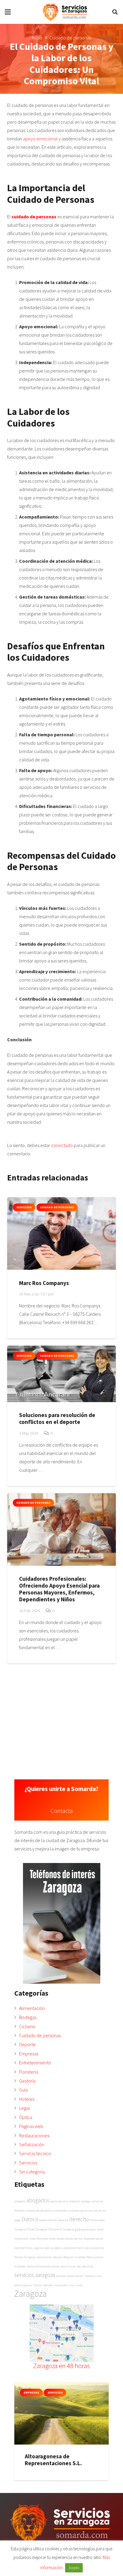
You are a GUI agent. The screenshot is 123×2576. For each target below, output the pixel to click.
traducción (61, 2285)
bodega (86, 2201)
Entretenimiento (35, 2063)
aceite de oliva (59, 2201)
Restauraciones (34, 2135)
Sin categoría (32, 2172)
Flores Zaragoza (37, 2229)
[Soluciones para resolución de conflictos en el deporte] (61, 1374)
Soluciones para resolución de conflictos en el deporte (57, 1418)
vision (79, 2285)
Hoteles (27, 2099)
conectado (62, 1145)
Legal (24, 2108)
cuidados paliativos (80, 2211)
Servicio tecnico (35, 2153)
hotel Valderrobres (61, 2239)
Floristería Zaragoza (61, 2229)
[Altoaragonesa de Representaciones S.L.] (61, 2414)
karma (78, 2239)
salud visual (68, 2266)
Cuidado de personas (40, 2035)
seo (79, 2266)
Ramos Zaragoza (25, 2257)
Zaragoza (30, 2294)
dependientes (48, 2220)
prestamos (97, 2248)
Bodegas (28, 2017)
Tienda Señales (43, 2285)
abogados (38, 2200)
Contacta (62, 1811)
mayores (89, 2239)
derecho (79, 2219)
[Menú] (8, 12)
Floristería (29, 2072)
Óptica (26, 2117)
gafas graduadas (86, 2229)
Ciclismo (27, 2026)
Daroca (30, 2219)
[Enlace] (65, 12)
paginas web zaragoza (48, 2248)
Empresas (29, 2054)
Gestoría (27, 2081)
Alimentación (32, 2008)
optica (99, 2239)
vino (72, 2285)
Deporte (27, 2044)
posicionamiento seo (76, 2248)
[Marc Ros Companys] (61, 1233)
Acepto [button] (74, 2568)
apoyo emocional (40, 139)
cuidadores (60, 2211)
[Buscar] (115, 12)
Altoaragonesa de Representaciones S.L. (53, 2460)
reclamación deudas (49, 2257)
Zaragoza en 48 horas (61, 2366)
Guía (23, 2090)
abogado (20, 2201)
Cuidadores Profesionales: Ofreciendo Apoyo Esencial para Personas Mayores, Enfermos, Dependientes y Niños (59, 1589)
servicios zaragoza (35, 2275)
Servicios (28, 2163)
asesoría (75, 2201)
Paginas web (31, 2126)
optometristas (24, 2248)
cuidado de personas (34, 217)
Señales (61, 2276)
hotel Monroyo (39, 2239)
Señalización (32, 2144)
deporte (63, 2220)
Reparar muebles (74, 2257)
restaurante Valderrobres (43, 2266)
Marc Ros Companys (44, 1283)
